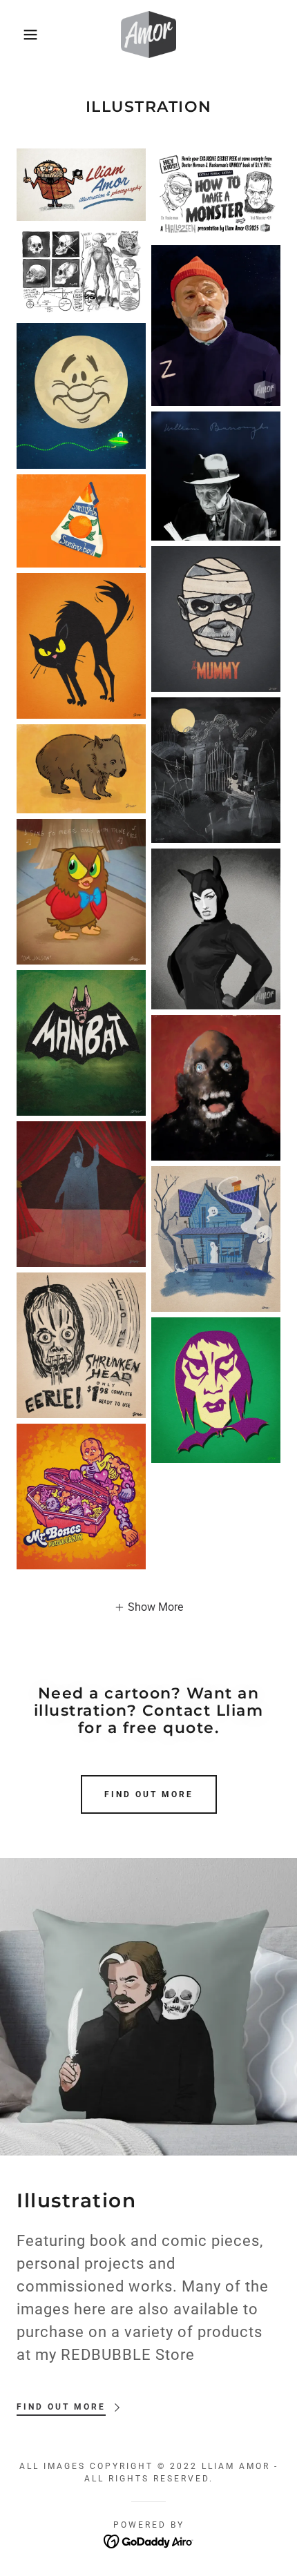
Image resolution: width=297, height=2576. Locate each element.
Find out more (149, 1794)
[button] (22, 35)
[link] (148, 35)
